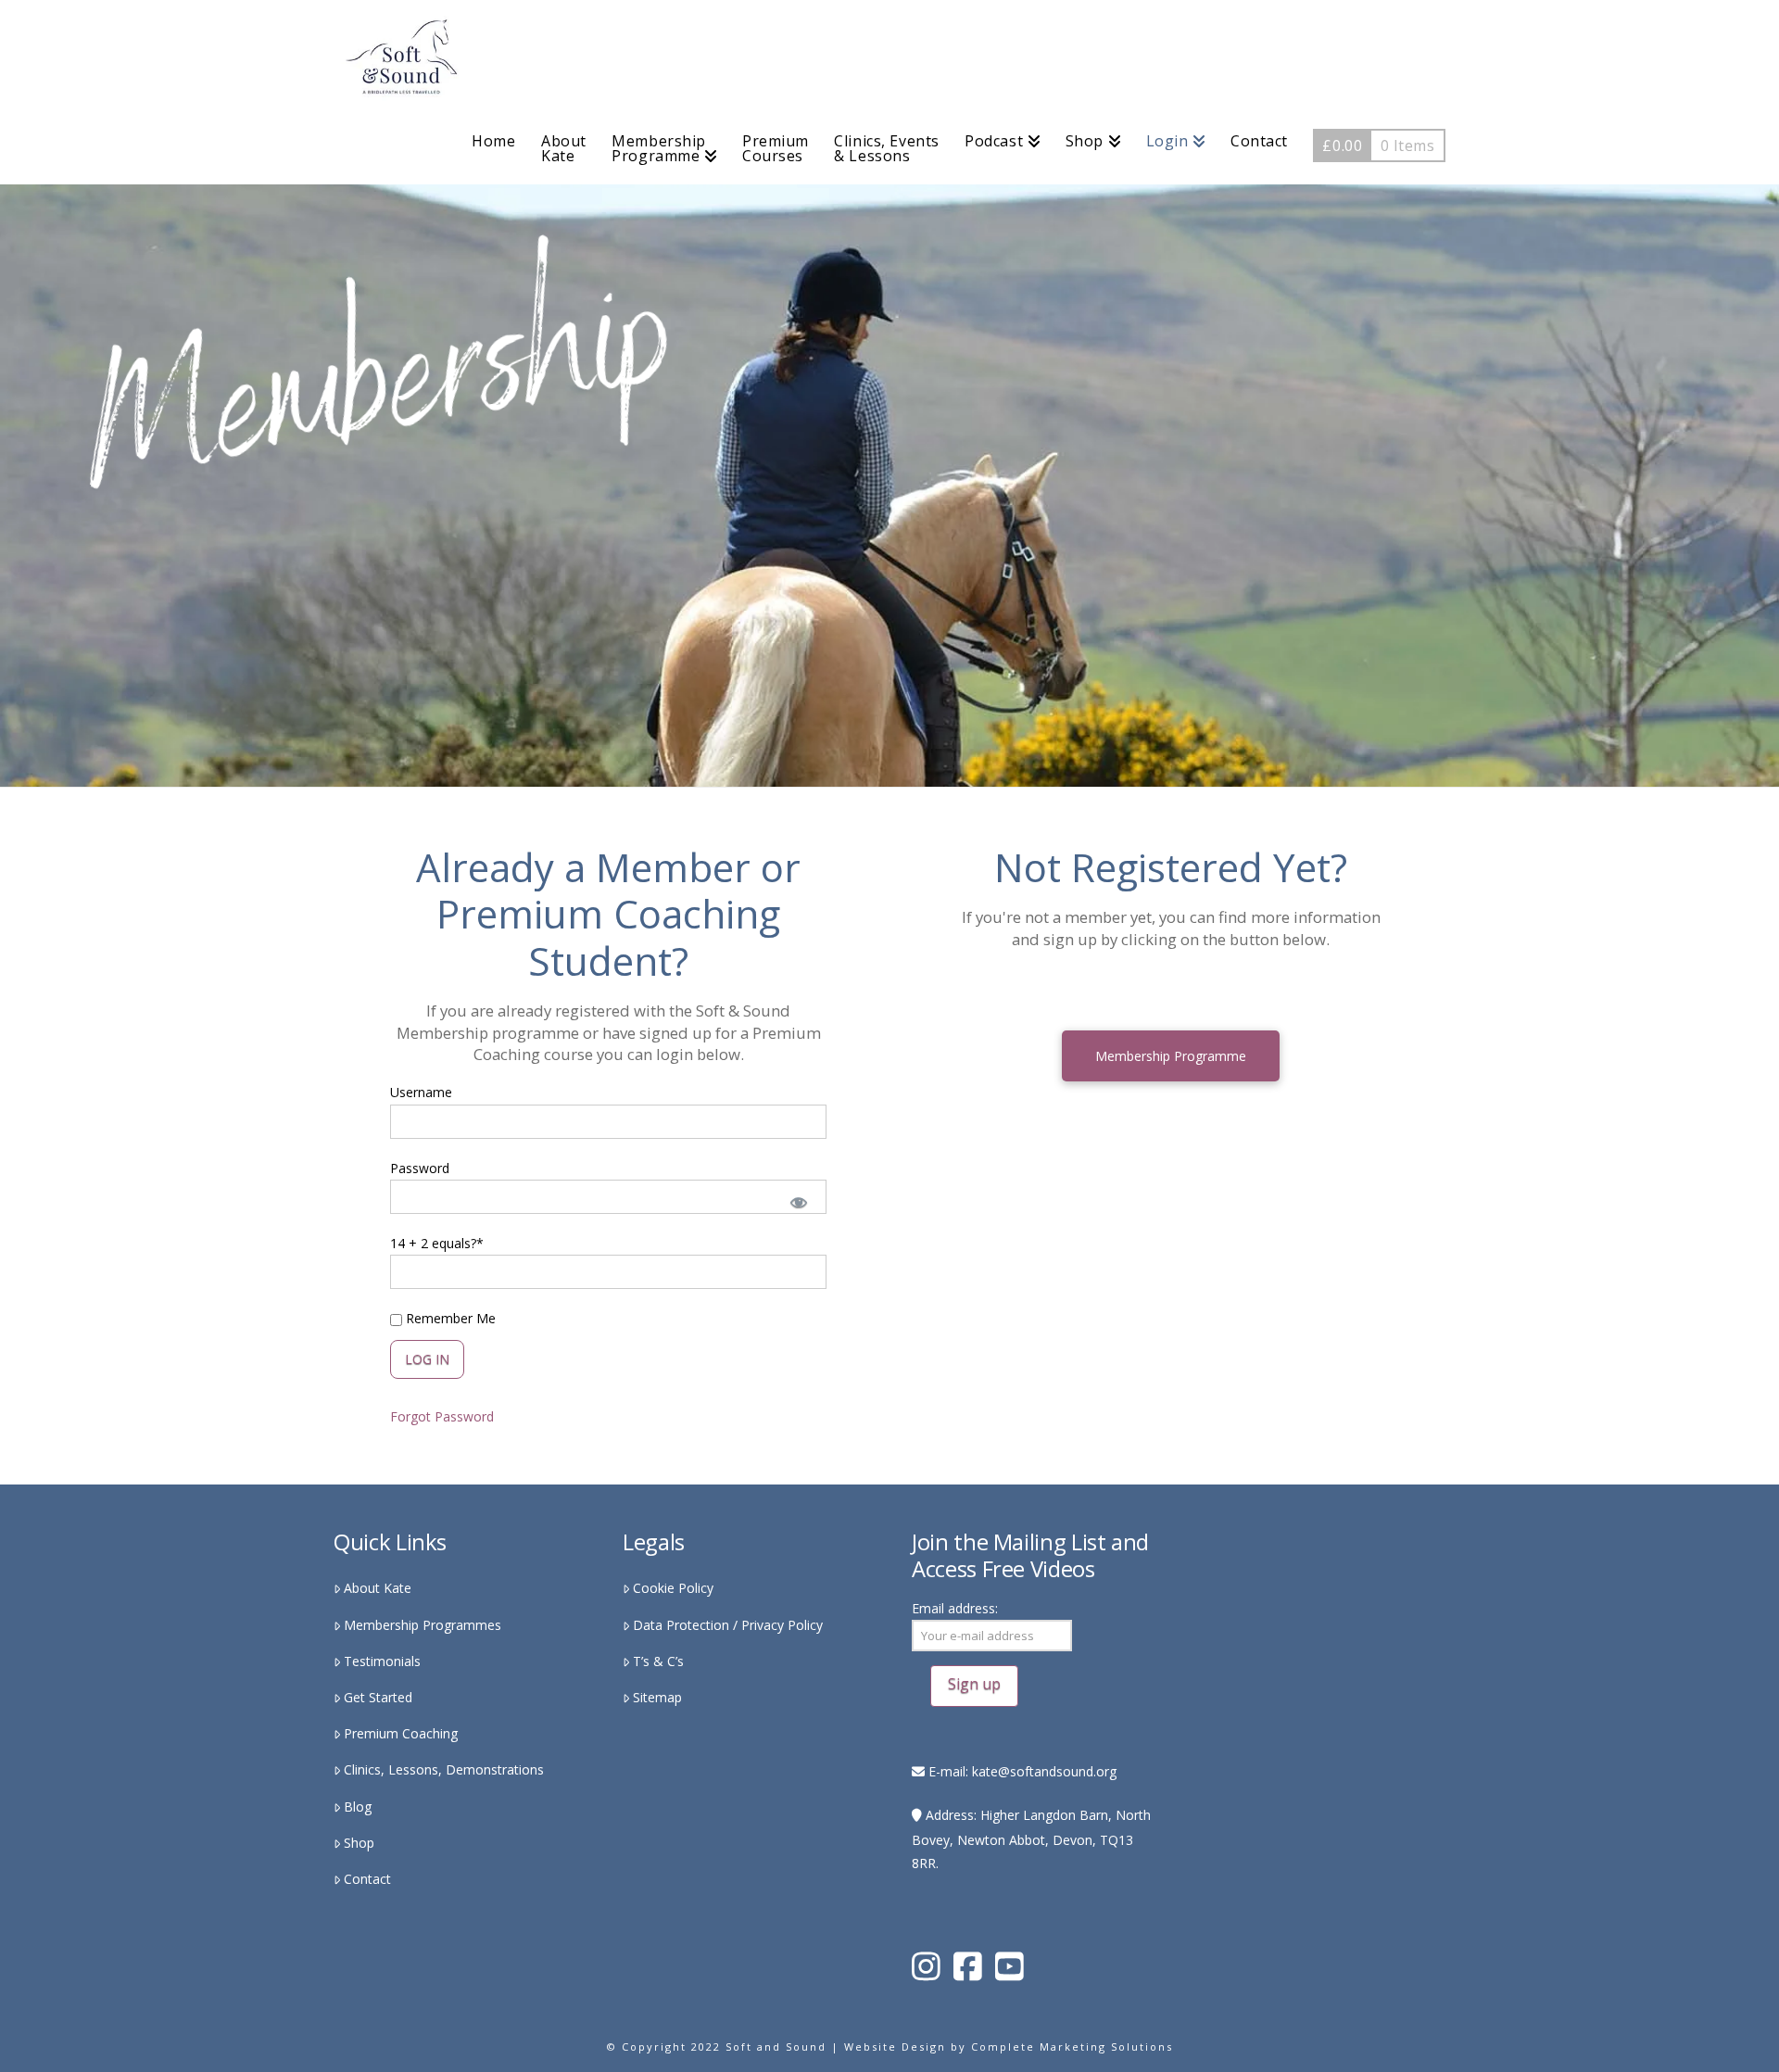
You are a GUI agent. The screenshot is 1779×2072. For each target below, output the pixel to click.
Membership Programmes (423, 1625)
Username (421, 1092)
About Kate (378, 1588)
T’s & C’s (658, 1661)
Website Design (895, 2047)
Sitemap (657, 1697)
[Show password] (798, 1201)
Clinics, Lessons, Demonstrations (444, 1769)
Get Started (378, 1697)
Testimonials (382, 1661)
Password (420, 1168)
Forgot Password (442, 1416)
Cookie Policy (673, 1588)
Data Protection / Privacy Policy (728, 1625)
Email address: (955, 1608)
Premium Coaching (401, 1733)
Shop (359, 1843)
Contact (367, 1879)
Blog (358, 1807)
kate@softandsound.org (1044, 1771)
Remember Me (449, 1318)
